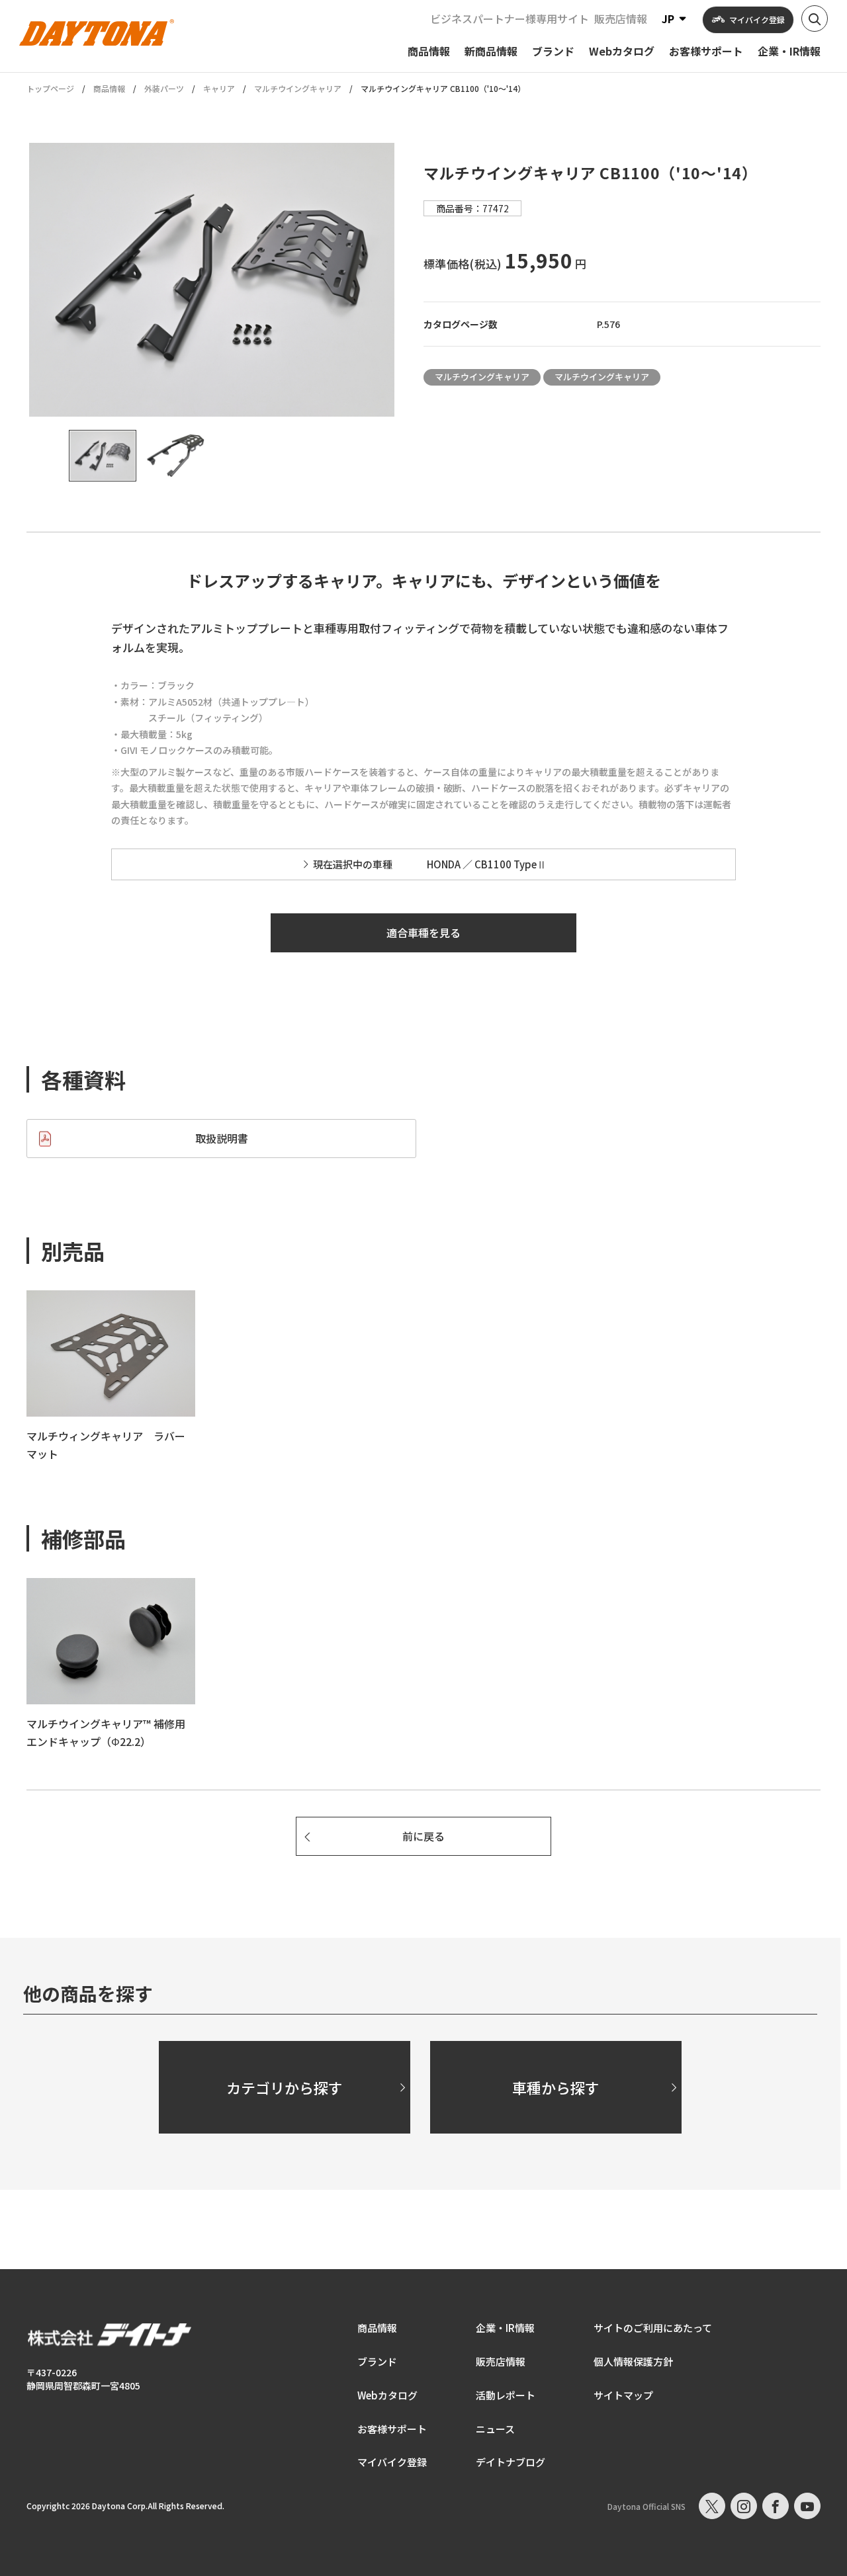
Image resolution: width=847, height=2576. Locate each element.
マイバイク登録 (392, 2462)
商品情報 (109, 88)
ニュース (495, 2429)
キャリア (219, 88)
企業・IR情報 (505, 2328)
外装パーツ (164, 88)
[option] (212, 280)
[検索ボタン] (815, 19)
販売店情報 (621, 19)
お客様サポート (392, 2429)
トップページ (50, 89)
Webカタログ (387, 2395)
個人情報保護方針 (633, 2361)
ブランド (377, 2361)
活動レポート (506, 2395)
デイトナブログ (511, 2462)
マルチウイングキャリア (298, 88)
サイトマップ (623, 2395)
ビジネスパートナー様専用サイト (510, 19)
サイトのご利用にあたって (653, 2328)
